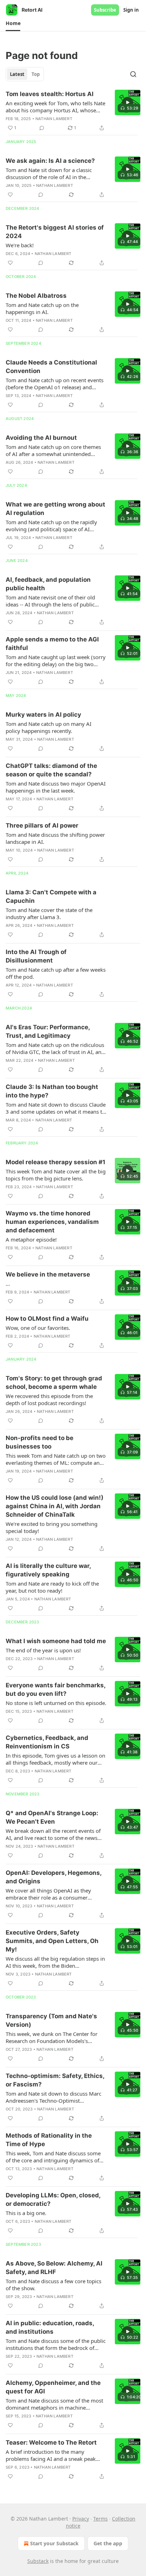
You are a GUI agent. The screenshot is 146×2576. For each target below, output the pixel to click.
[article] (73, 111)
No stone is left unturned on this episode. (56, 1703)
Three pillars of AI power (42, 825)
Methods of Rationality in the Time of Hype (49, 2140)
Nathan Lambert (54, 119)
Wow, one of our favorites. (38, 1328)
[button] (13, 23)
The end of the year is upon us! (43, 1650)
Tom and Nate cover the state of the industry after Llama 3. (49, 913)
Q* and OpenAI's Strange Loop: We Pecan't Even (52, 1817)
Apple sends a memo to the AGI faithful (52, 644)
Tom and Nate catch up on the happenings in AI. (42, 308)
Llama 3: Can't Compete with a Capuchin (51, 896)
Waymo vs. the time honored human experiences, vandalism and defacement (52, 1222)
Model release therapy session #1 (55, 1162)
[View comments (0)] (42, 128)
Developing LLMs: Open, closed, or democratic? (53, 2199)
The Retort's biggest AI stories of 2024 (55, 232)
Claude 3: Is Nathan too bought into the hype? (52, 1091)
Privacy (81, 2519)
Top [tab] (36, 74)
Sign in (131, 10)
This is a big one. (26, 2213)
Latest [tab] (17, 74)
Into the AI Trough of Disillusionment (36, 956)
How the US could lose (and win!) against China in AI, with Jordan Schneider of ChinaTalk (55, 1506)
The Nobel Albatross (36, 296)
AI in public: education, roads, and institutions (50, 2327)
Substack (38, 2561)
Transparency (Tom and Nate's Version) (51, 2020)
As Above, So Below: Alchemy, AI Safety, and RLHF (54, 2268)
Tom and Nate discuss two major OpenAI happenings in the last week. (56, 787)
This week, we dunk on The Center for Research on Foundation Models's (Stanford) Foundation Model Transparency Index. (52, 2037)
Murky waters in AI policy (43, 715)
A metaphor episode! (31, 1239)
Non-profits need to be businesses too (40, 1442)
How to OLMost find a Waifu (47, 1319)
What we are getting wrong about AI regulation (55, 509)
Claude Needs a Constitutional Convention (51, 367)
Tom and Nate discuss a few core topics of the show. (54, 2285)
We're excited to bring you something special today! (52, 1527)
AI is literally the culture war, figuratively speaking (48, 1570)
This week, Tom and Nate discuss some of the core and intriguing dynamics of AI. (53, 2157)
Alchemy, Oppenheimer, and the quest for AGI (53, 2387)
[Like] (10, 195)
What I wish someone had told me (56, 1641)
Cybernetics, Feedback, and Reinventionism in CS (47, 1742)
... (8, 1284)
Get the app (108, 2543)
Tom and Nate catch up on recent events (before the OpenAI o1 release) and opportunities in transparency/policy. (55, 384)
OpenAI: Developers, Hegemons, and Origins (54, 1877)
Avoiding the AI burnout (41, 438)
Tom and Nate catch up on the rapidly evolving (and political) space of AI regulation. (51, 526)
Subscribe (105, 10)
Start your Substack (54, 2543)
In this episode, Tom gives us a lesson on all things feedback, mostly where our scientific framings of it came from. (55, 1759)
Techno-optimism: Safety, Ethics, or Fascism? (55, 2080)
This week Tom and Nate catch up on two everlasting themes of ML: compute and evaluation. (56, 1459)
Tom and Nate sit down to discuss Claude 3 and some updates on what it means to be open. (56, 1108)
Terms (100, 2519)
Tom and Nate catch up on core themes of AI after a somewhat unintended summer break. (53, 450)
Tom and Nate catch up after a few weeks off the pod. (56, 973)
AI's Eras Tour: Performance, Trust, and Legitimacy (48, 1031)
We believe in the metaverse (48, 1274)
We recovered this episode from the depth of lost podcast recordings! (49, 1399)
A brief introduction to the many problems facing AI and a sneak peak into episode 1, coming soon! (51, 2455)
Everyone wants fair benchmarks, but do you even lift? (55, 1689)
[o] (128, 102)
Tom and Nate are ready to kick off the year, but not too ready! (52, 1587)
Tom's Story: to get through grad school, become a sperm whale (54, 1382)
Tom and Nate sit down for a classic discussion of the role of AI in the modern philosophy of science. (49, 173)
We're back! (20, 245)
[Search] (133, 74)
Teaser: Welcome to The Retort (51, 2442)
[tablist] (25, 74)
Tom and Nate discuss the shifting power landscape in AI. (55, 838)
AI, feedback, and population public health (48, 584)
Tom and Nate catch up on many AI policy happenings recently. (49, 727)
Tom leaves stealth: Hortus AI (50, 94)
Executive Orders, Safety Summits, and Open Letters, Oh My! (52, 1941)
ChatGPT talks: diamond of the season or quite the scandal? (51, 770)
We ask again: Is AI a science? (50, 161)
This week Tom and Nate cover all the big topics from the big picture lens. (56, 1175)
